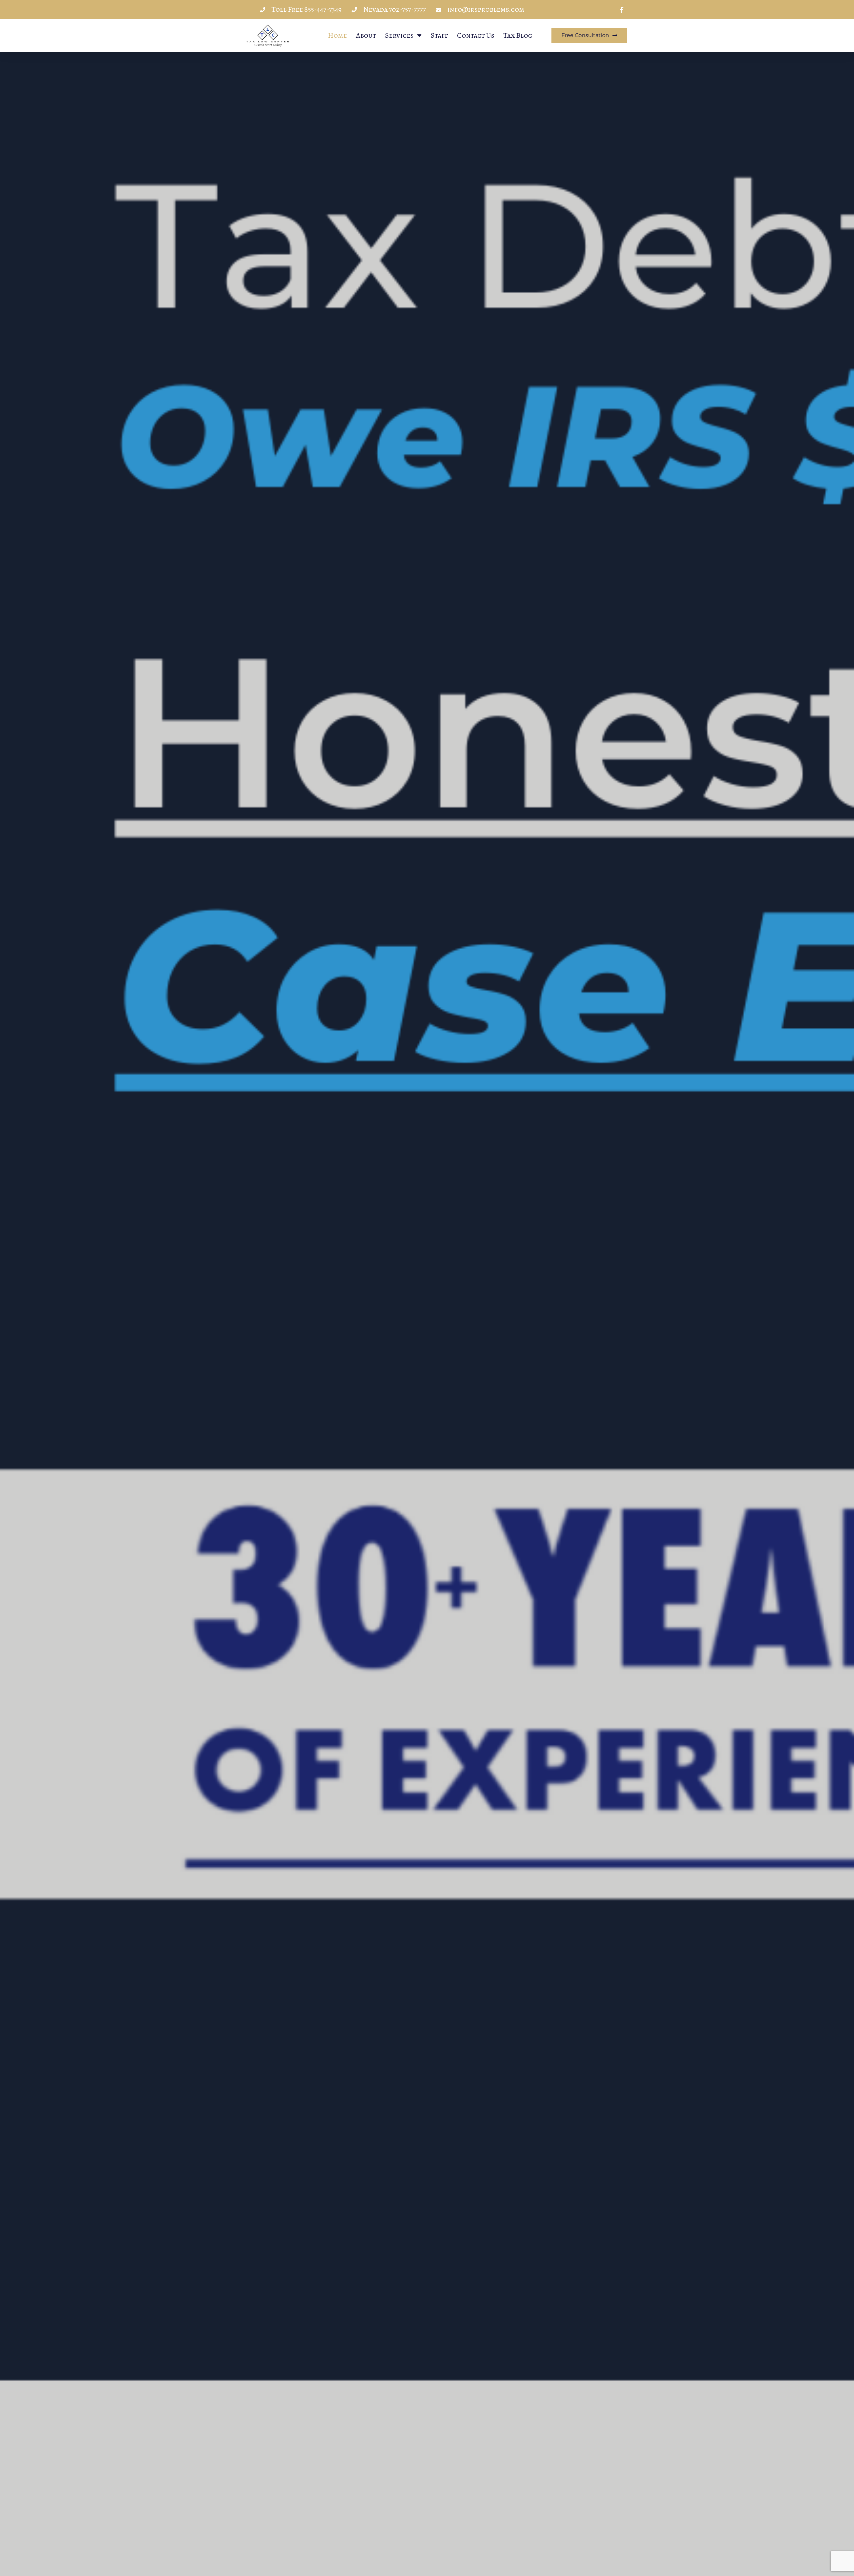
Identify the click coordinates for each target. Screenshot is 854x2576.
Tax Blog (518, 35)
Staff (439, 35)
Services (399, 35)
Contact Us (476, 35)
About (366, 35)
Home (337, 35)
